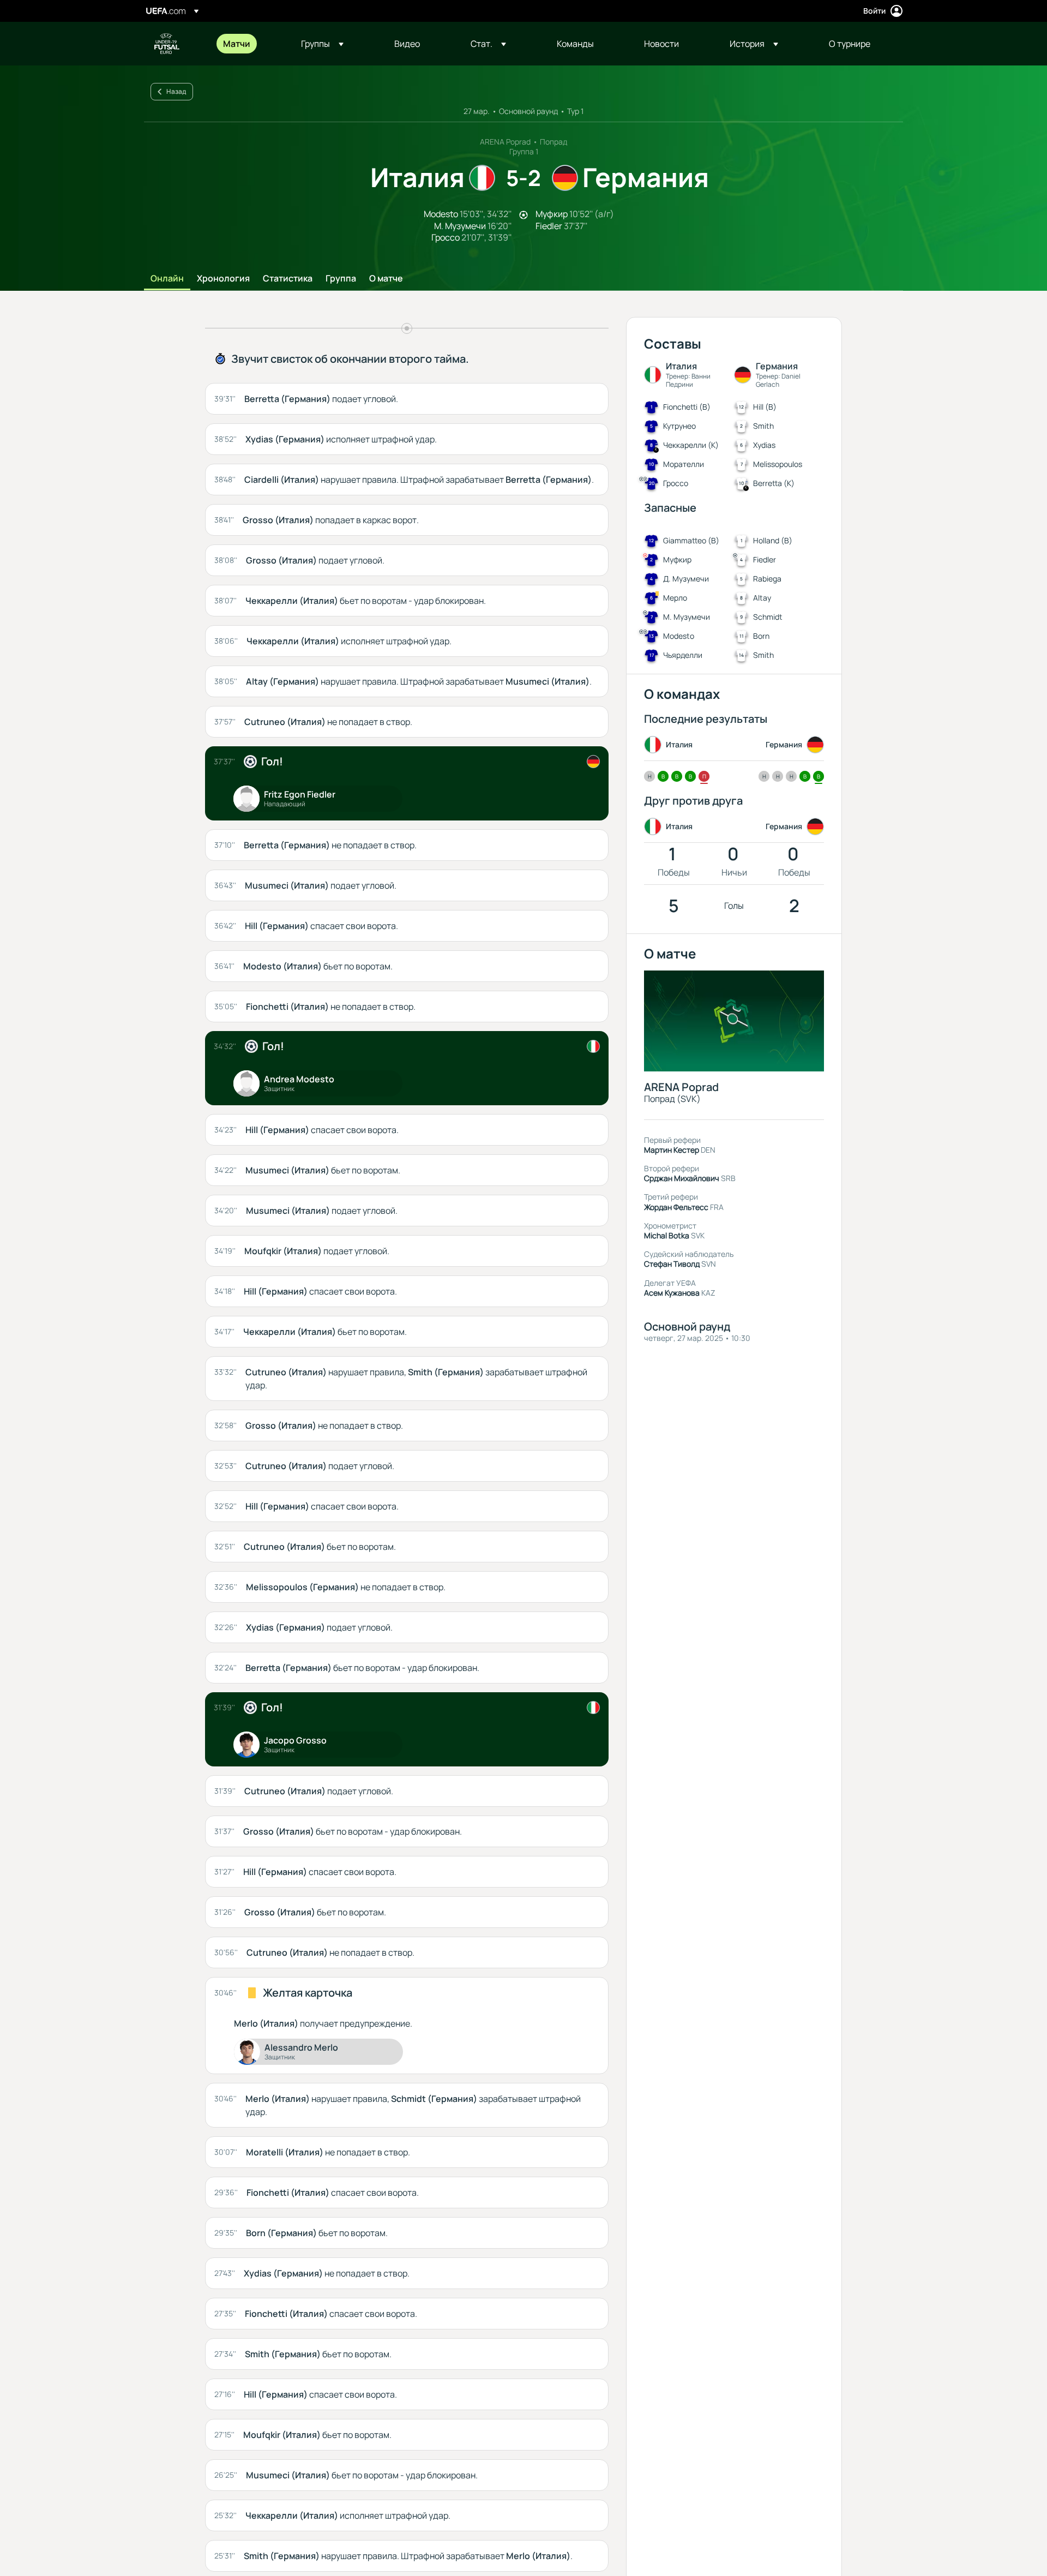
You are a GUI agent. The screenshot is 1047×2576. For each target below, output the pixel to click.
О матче (386, 279)
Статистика (288, 279)
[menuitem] (248, 44)
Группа (341, 279)
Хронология (223, 279)
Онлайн (167, 279)
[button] (322, 44)
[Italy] (593, 1046)
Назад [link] (176, 91)
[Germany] (593, 762)
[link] (237, 44)
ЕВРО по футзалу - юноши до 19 (167, 44)
